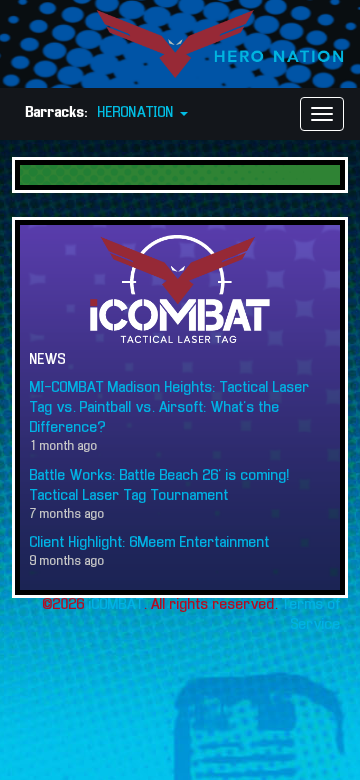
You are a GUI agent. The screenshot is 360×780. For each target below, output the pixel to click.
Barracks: (57, 113)
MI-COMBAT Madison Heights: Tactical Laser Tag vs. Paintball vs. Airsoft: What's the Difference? (170, 408)
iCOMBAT (116, 605)
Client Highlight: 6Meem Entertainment (150, 543)
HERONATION (138, 113)
